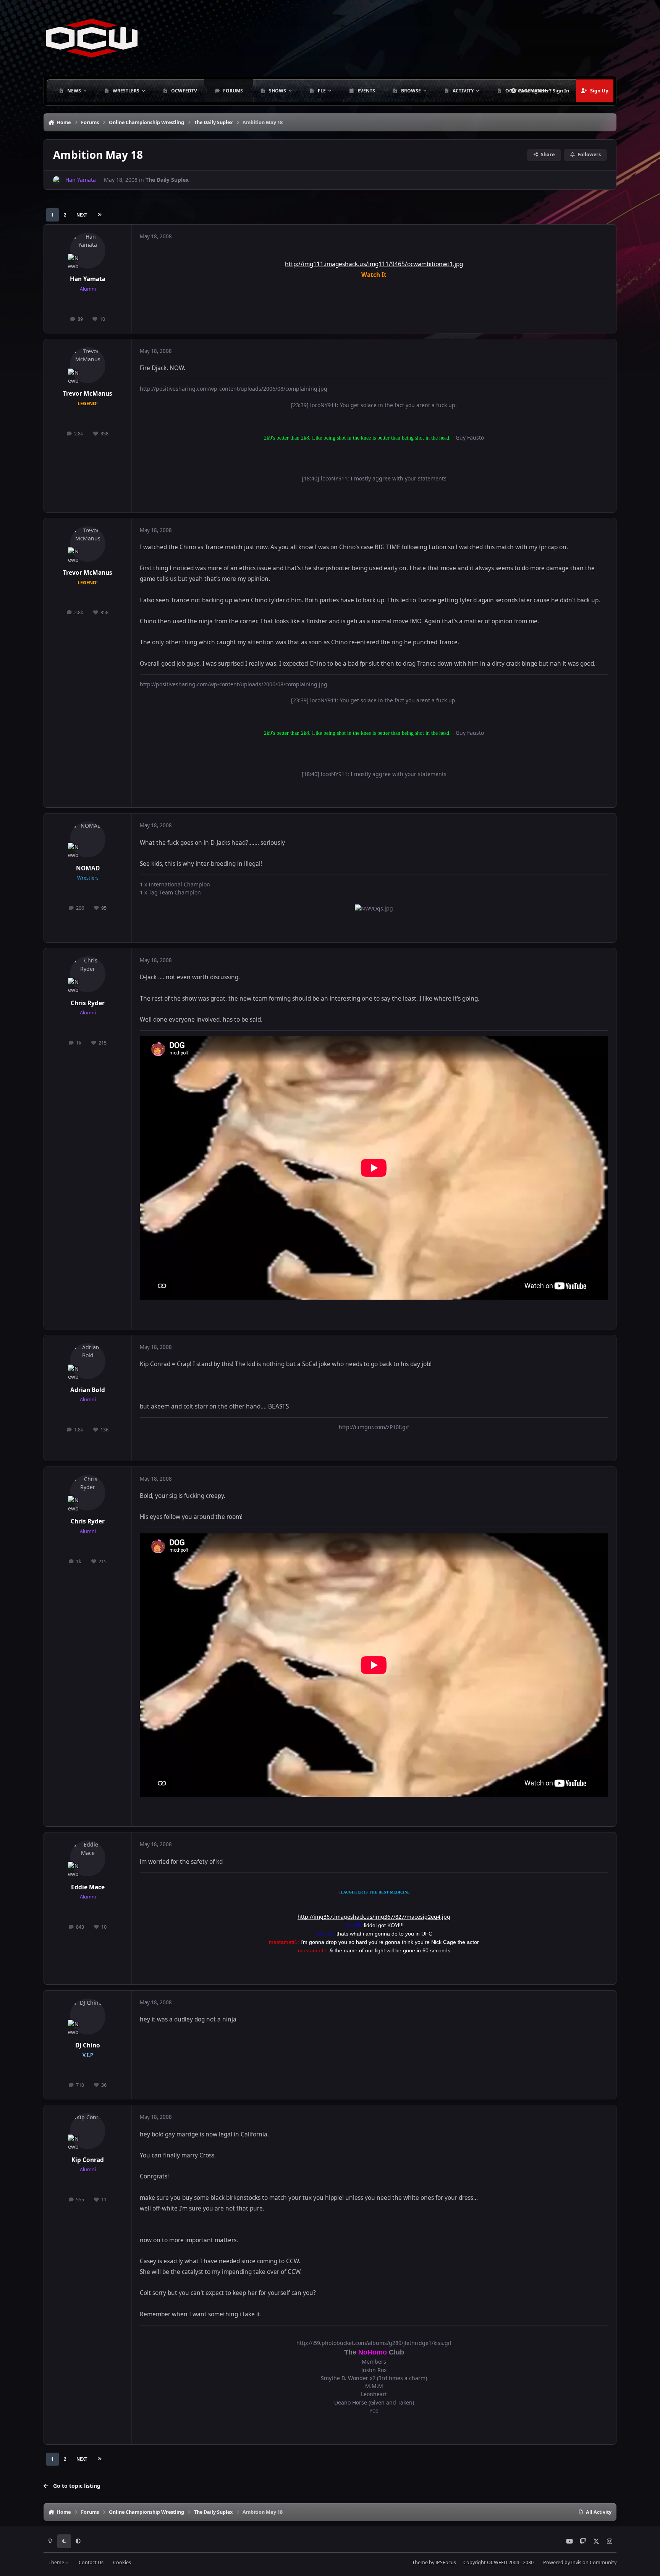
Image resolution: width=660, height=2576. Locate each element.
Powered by (580, 2562)
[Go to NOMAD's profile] (88, 839)
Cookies (122, 2562)
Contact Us (91, 2562)
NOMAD (88, 868)
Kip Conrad (88, 2160)
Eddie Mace (88, 1887)
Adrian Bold (88, 1390)
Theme (57, 2562)
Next (82, 215)
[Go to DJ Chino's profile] (88, 2016)
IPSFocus (446, 2562)
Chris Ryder (88, 1003)
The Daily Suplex (167, 180)
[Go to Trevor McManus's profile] (88, 365)
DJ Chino (88, 2045)
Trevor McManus (88, 394)
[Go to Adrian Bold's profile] (88, 1361)
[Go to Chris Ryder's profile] (88, 974)
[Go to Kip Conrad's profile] (88, 2131)
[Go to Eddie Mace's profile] (88, 1858)
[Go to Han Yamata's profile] (57, 180)
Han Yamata (88, 279)
